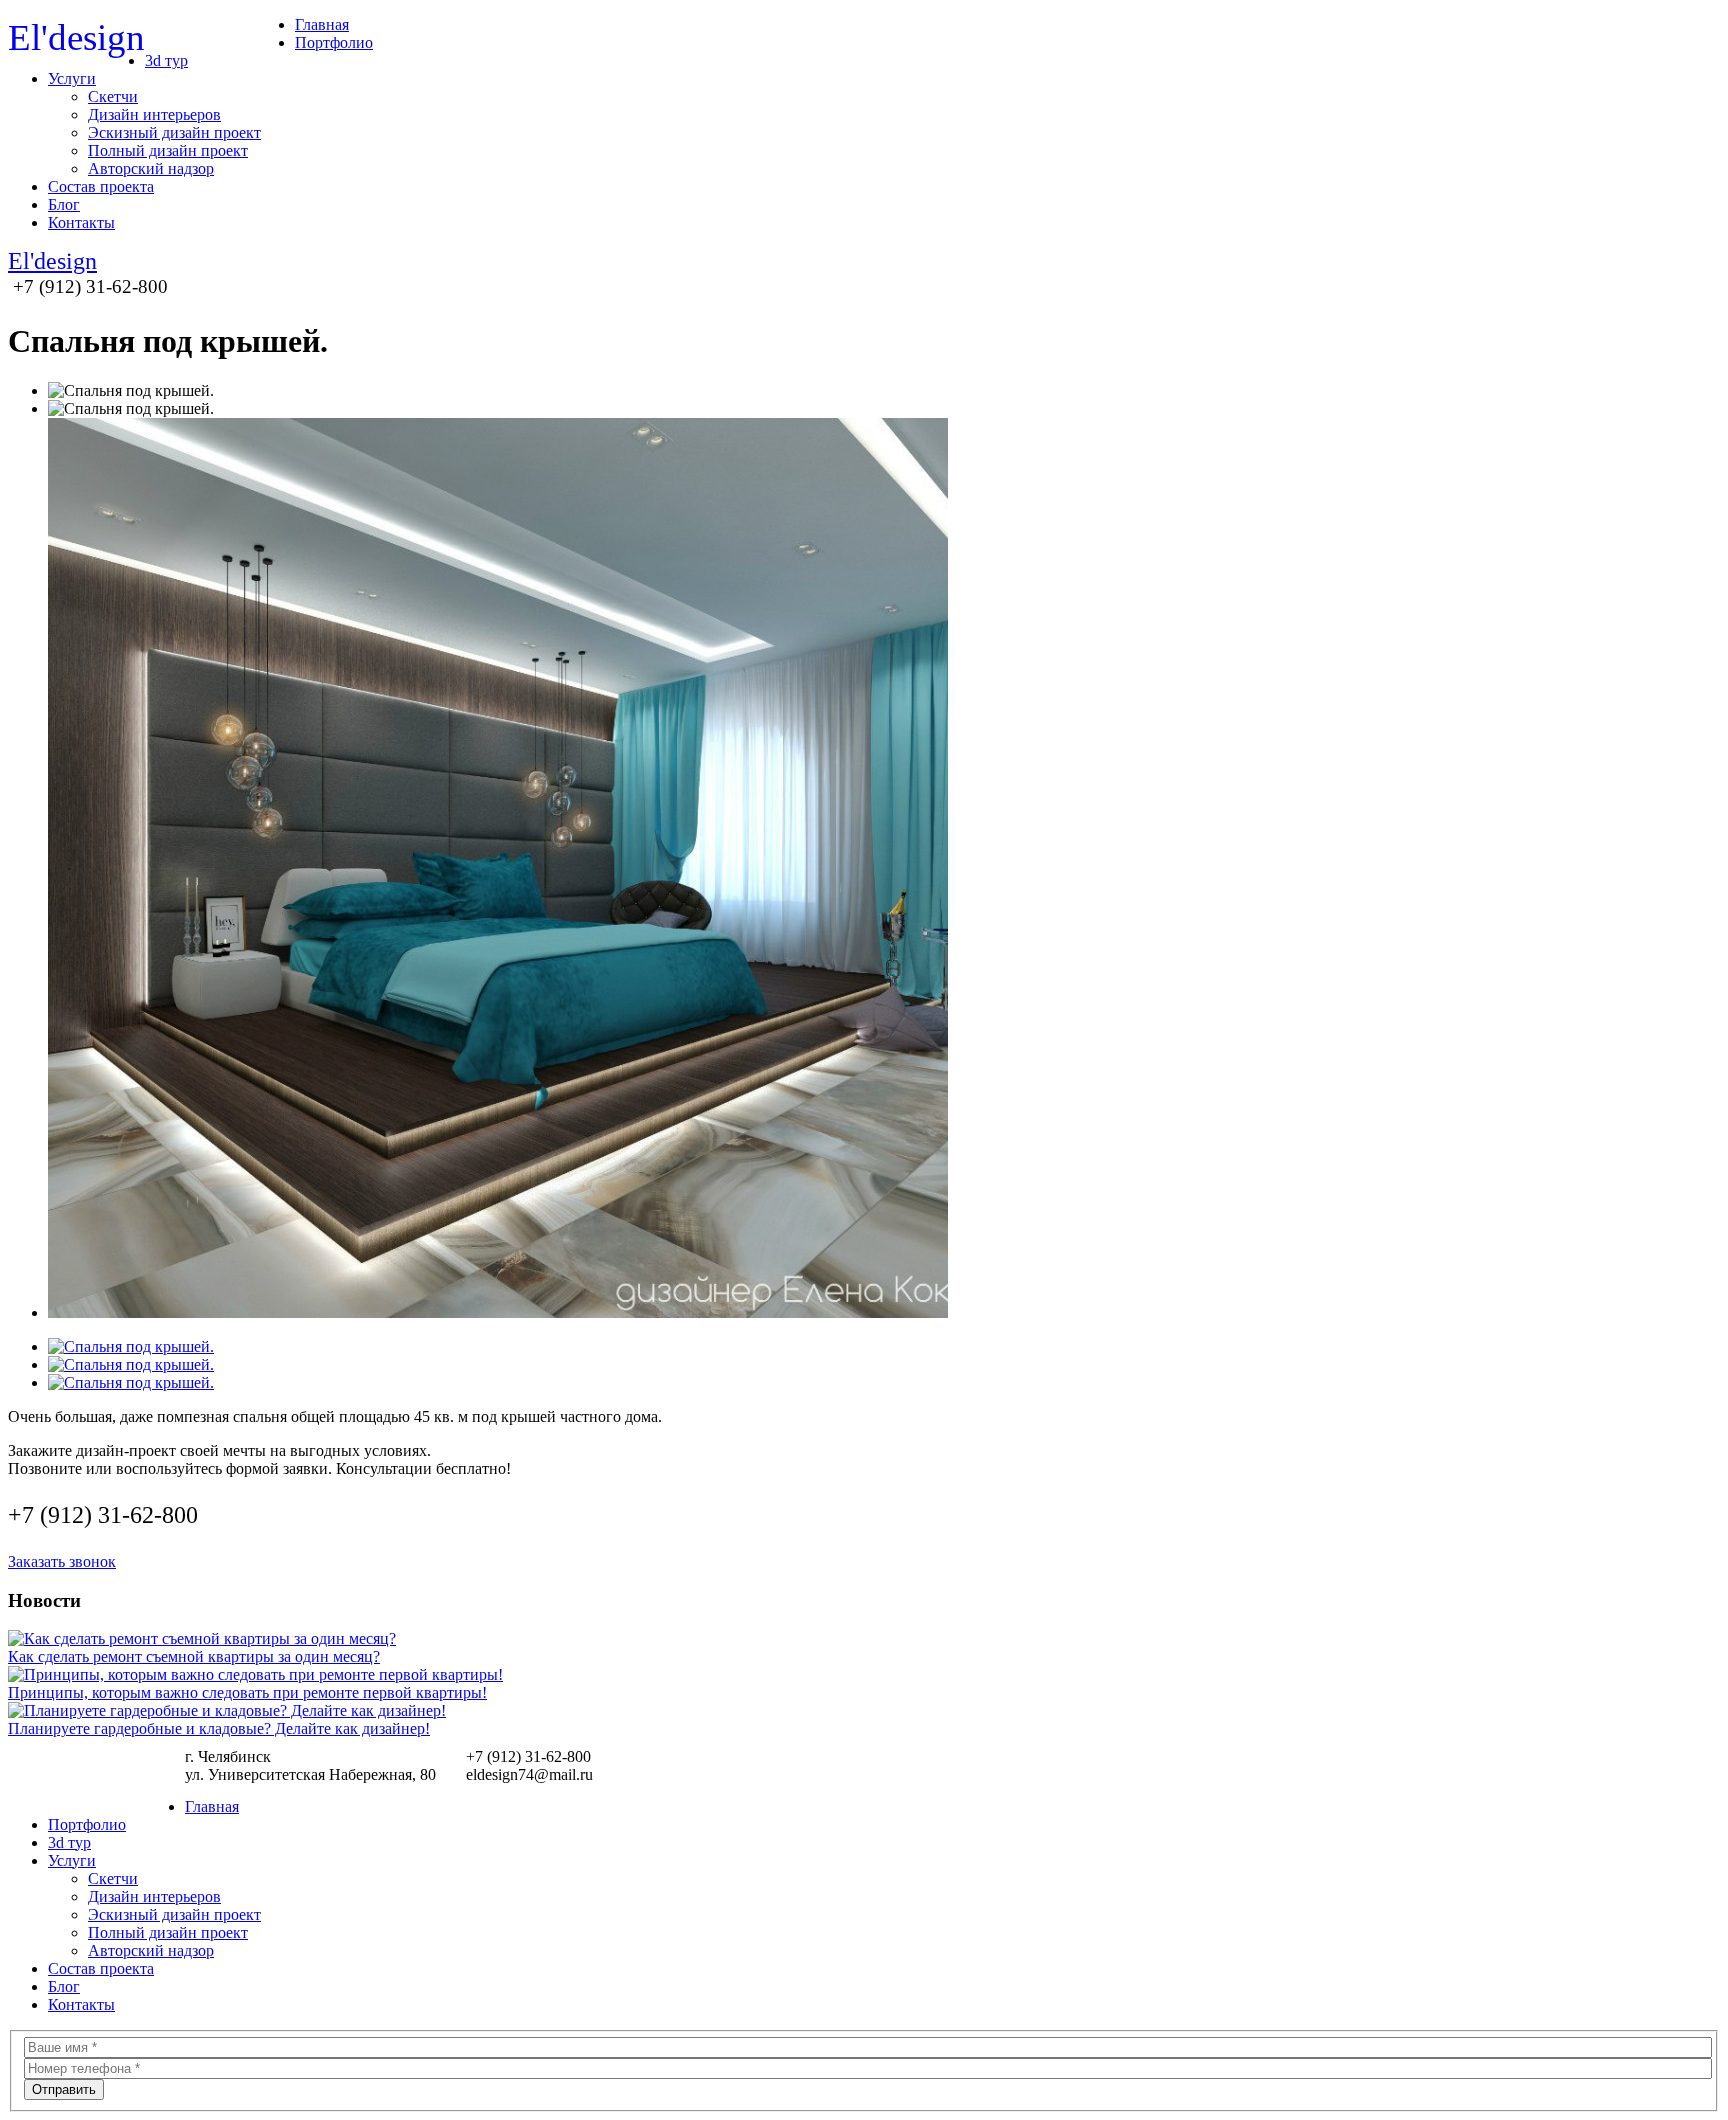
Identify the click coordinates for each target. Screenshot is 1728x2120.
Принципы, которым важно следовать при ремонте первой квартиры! (247, 1692)
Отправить (64, 2089)
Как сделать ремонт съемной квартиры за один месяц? (194, 1656)
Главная (322, 24)
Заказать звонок (62, 1561)
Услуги (72, 78)
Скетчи (113, 96)
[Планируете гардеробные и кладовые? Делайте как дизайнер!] (227, 1710)
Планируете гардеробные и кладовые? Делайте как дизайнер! (219, 1728)
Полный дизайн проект (168, 150)
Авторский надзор (151, 168)
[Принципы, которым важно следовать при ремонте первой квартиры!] (255, 1674)
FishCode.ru (1685, 1770)
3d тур (166, 60)
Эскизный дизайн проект (174, 132)
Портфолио (334, 42)
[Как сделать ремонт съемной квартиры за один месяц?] (202, 1638)
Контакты (81, 222)
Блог (64, 204)
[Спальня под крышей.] (131, 1346)
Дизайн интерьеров (154, 114)
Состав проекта (101, 186)
